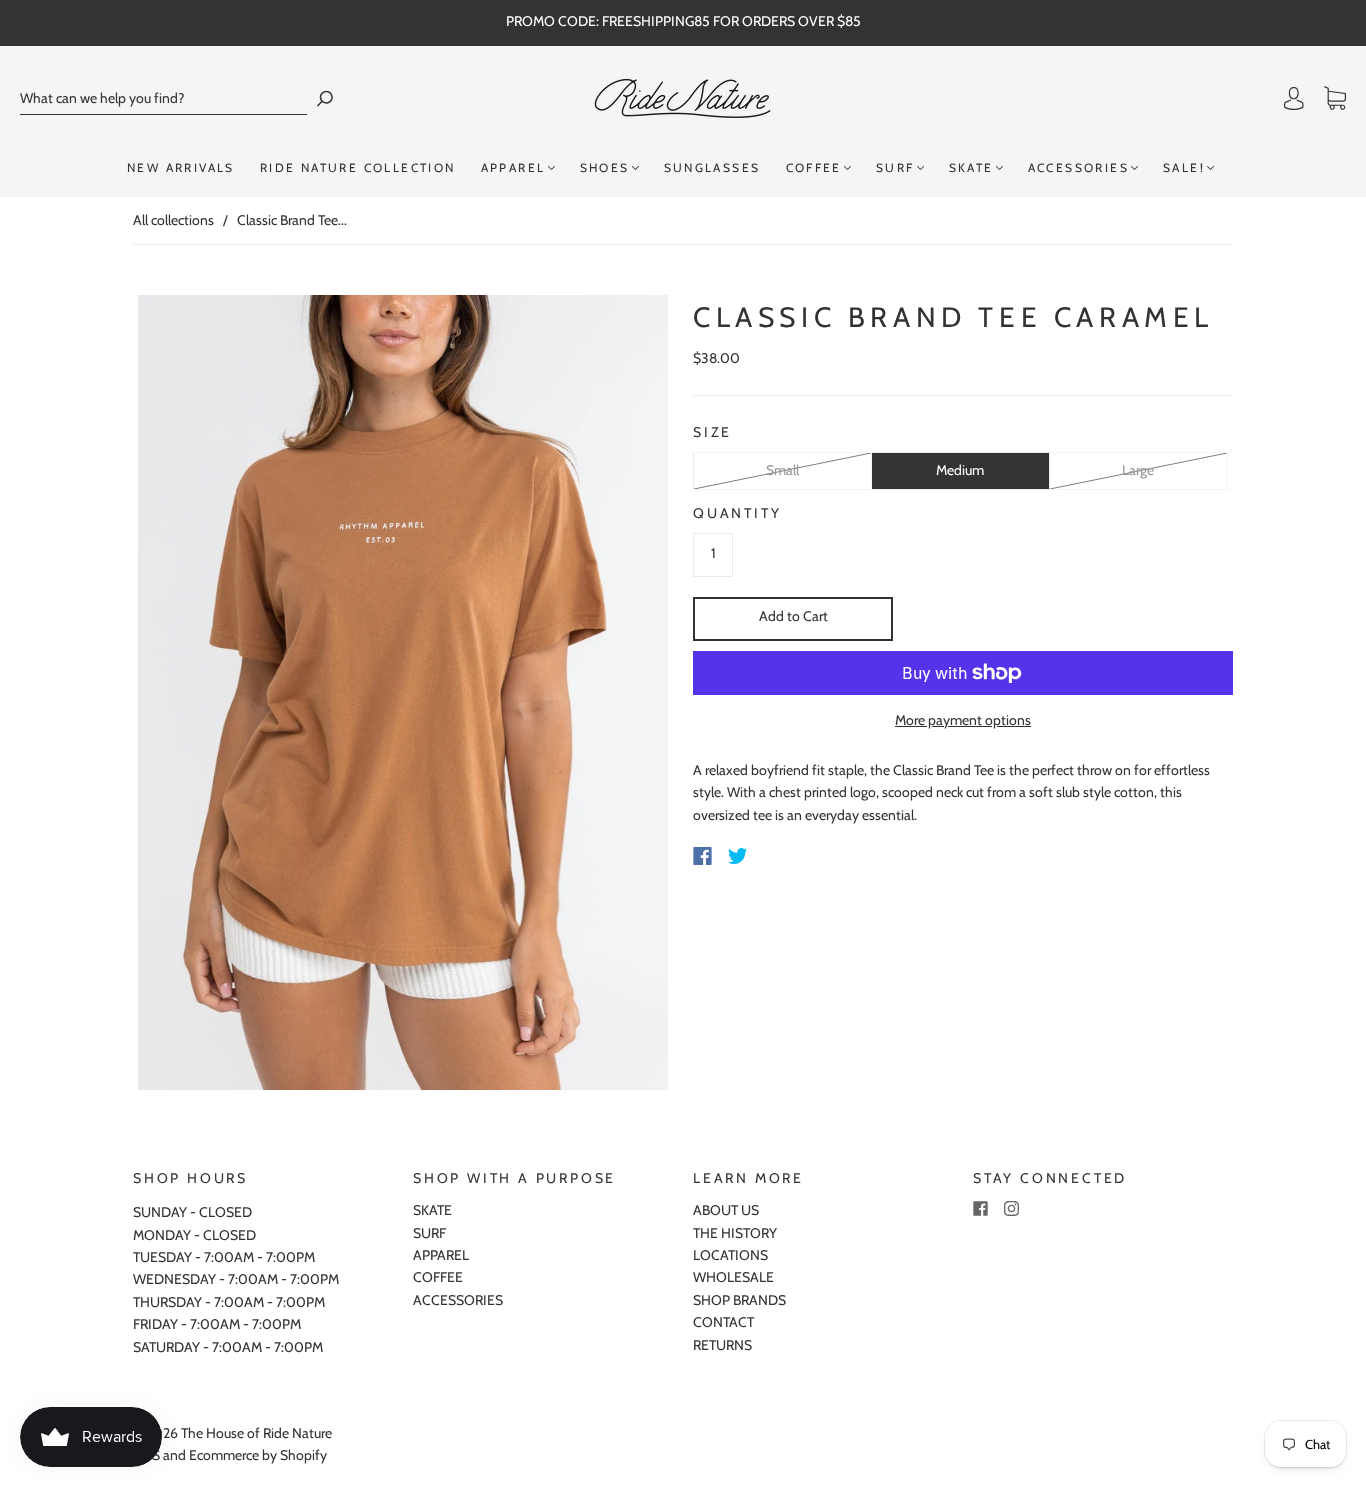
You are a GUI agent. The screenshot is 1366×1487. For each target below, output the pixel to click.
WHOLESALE (733, 1277)
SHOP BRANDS (739, 1300)
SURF (895, 167)
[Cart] (1335, 99)
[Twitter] (738, 856)
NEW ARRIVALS (181, 167)
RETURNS (722, 1345)
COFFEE (814, 167)
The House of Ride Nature (256, 1433)
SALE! (1184, 167)
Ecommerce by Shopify (258, 1455)
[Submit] (325, 98)
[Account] (1294, 99)
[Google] (779, 856)
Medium (960, 470)
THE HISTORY (735, 1233)
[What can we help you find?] (163, 98)
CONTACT (723, 1322)
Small (782, 470)
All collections (173, 220)
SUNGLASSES (712, 167)
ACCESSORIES (1078, 167)
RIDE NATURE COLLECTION (358, 167)
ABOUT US (726, 1210)
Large (1138, 470)
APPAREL (513, 167)
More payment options (963, 720)
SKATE (971, 167)
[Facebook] (702, 856)
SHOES (605, 167)
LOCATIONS (730, 1255)
